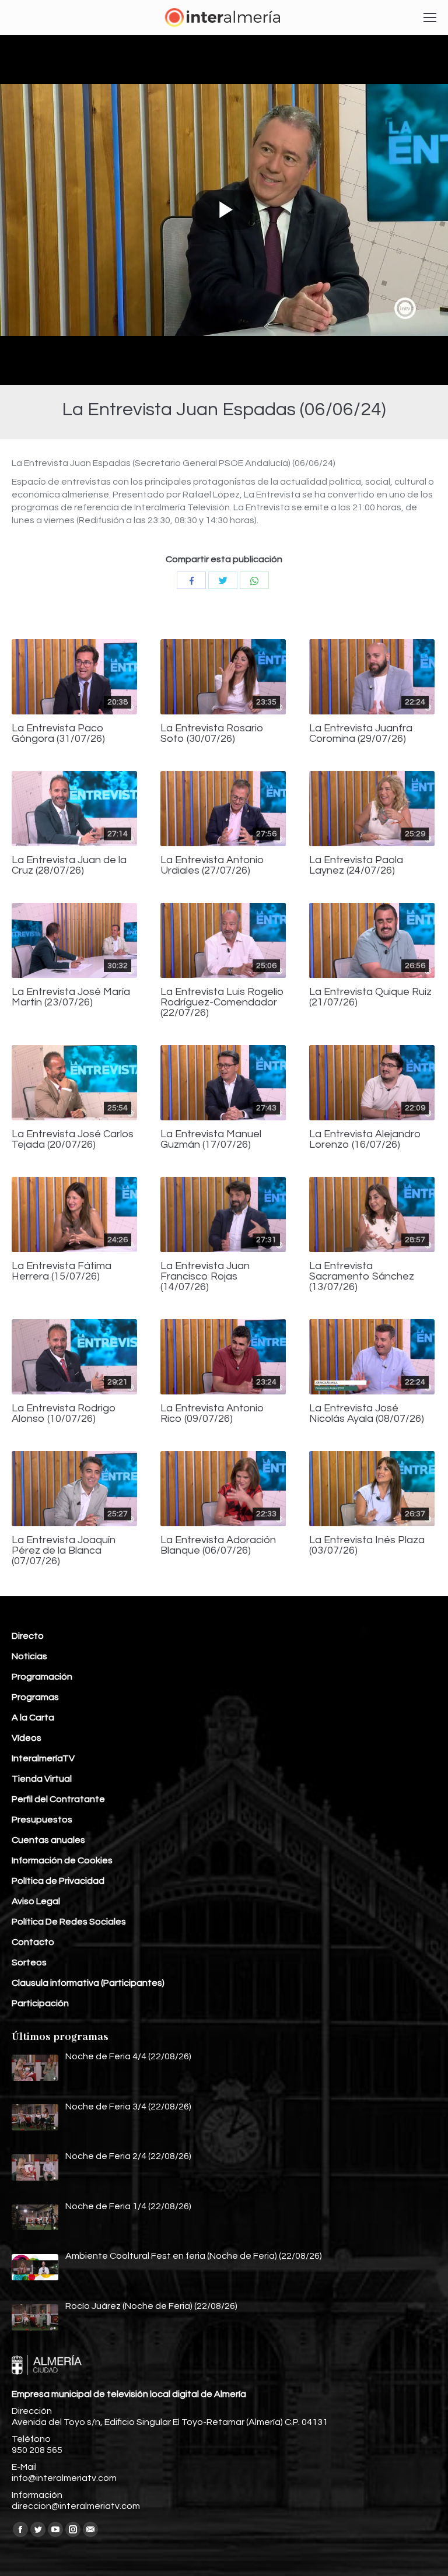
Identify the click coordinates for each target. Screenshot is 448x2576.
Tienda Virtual (42, 1779)
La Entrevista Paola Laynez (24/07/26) (356, 865)
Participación (40, 2003)
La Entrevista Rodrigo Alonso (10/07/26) (64, 1414)
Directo (28, 1636)
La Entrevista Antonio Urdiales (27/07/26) (212, 865)
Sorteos (29, 1962)
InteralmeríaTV (43, 1758)
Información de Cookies (62, 1860)
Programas (35, 1697)
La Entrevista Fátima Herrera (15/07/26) (62, 1271)
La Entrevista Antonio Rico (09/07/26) (212, 1414)
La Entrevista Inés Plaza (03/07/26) (367, 1545)
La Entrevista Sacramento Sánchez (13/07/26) (362, 1277)
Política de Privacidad (58, 1881)
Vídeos (27, 1738)
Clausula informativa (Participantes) (88, 1983)
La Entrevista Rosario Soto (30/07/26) (212, 734)
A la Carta (33, 1718)
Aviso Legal (36, 1901)
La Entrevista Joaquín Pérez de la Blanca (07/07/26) (64, 1551)
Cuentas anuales (48, 1840)
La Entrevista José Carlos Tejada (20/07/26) (73, 1140)
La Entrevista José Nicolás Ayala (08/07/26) (367, 1414)
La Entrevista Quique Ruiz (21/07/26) (370, 997)
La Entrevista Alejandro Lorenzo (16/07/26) (365, 1140)
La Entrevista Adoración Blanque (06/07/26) (218, 1545)
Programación (42, 1677)
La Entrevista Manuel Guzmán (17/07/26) (211, 1140)
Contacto (33, 1942)
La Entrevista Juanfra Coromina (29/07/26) (361, 734)
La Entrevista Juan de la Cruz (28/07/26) (69, 865)
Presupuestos (42, 1820)
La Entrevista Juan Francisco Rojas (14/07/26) (205, 1277)
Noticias (29, 1656)
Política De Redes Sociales (69, 1922)
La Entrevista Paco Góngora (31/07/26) (58, 734)
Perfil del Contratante (58, 1799)
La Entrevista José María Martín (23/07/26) (71, 997)
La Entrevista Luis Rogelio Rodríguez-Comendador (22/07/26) (222, 1003)
